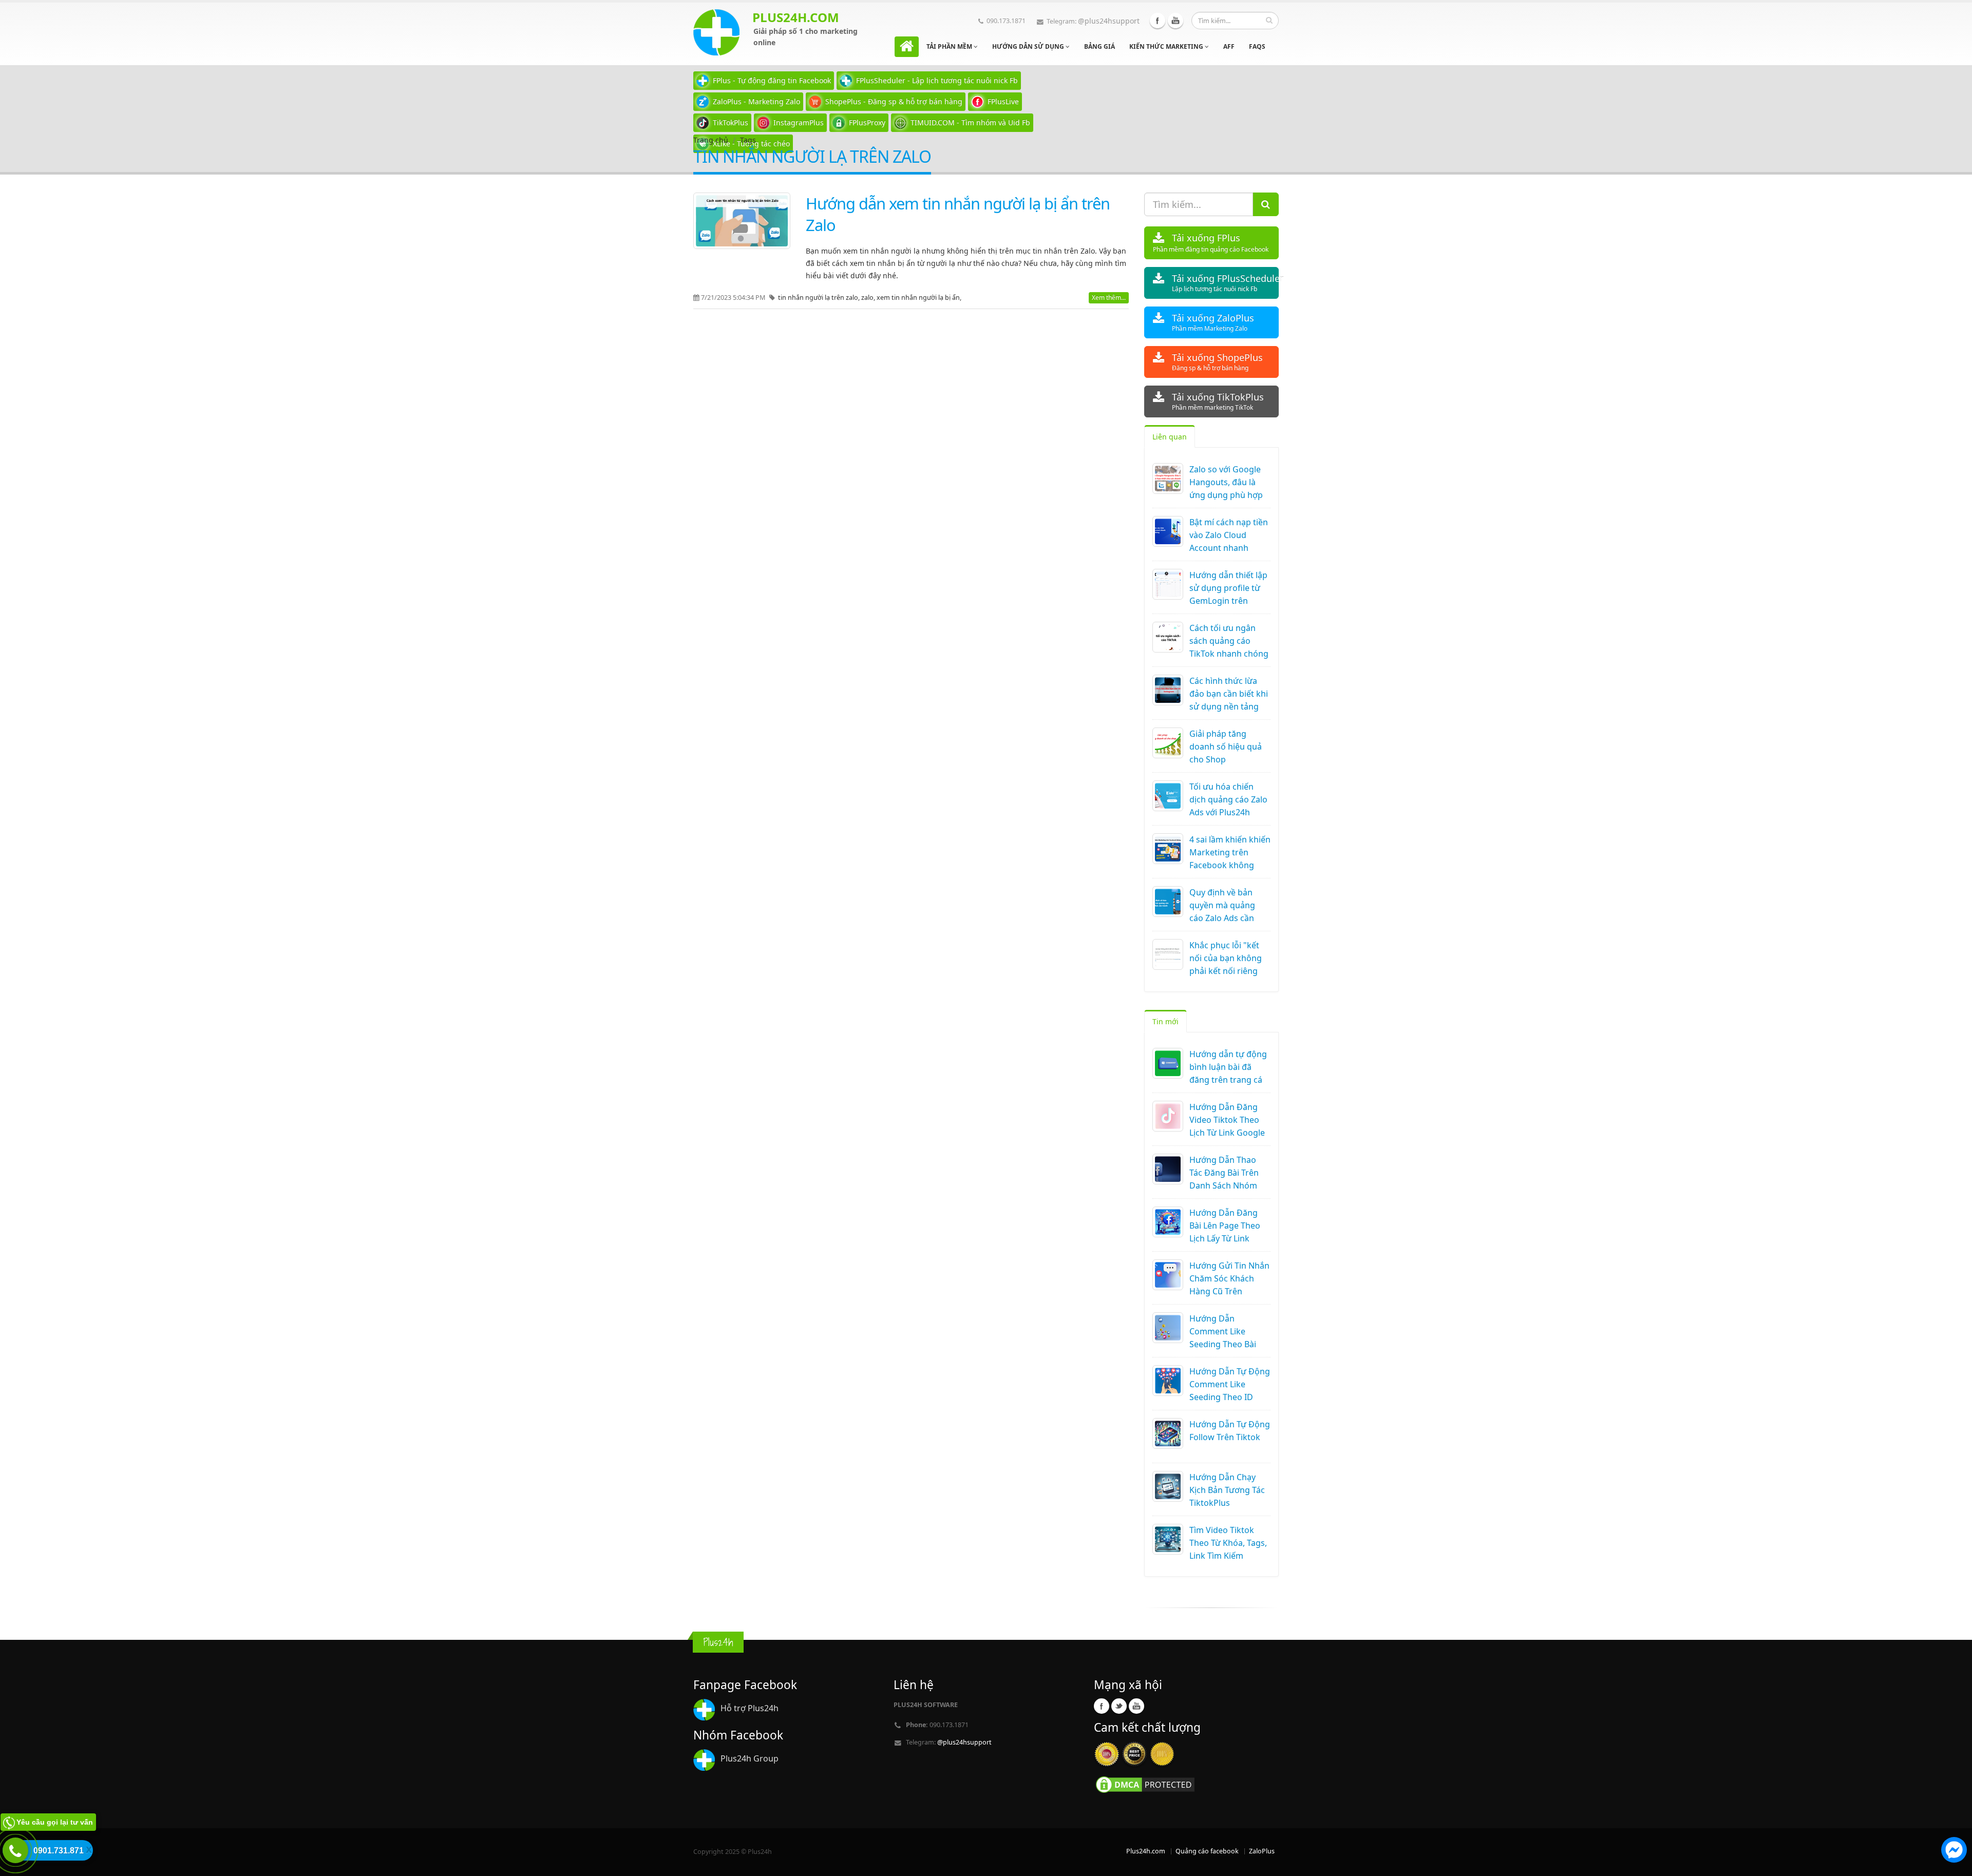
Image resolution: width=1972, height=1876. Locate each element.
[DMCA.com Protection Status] (1145, 1784)
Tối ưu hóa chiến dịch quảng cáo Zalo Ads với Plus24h (1228, 799)
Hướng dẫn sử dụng (1029, 46)
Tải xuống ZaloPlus (1213, 322)
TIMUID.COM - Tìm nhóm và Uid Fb (970, 122)
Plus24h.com (1146, 1851)
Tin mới (1165, 1021)
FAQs (1257, 46)
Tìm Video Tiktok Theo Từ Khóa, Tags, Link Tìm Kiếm (1228, 1543)
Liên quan (1170, 437)
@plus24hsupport (1109, 21)
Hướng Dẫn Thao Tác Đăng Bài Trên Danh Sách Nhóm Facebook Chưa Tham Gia (1224, 1185)
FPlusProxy (867, 122)
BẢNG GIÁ (1099, 46)
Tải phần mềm (950, 46)
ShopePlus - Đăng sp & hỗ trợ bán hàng (894, 101)
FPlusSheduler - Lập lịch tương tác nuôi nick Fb (937, 80)
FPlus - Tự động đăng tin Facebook (772, 80)
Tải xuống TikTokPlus (1218, 401)
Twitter (1119, 1706)
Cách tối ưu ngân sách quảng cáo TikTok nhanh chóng (1229, 641)
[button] (1954, 1851)
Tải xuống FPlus (1211, 243)
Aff (1229, 46)
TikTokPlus (731, 122)
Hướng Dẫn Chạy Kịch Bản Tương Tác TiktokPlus (1227, 1490)
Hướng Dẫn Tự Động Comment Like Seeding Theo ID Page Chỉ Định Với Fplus (1230, 1397)
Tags (748, 140)
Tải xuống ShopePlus (1217, 362)
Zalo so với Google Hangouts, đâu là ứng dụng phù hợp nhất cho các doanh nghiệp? (1228, 495)
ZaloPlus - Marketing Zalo (756, 101)
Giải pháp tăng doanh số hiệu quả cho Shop (1226, 746)
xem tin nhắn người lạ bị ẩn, (919, 298)
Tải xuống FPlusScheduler (1226, 283)
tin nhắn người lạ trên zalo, (820, 298)
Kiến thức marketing (1167, 46)
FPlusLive (1003, 101)
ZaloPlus (1262, 1851)
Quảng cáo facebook (1207, 1851)
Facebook (1158, 21)
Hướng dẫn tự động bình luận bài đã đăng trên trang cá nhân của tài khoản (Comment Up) (1228, 1080)
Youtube (1175, 21)
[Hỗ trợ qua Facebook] (1954, 1851)
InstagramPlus (799, 122)
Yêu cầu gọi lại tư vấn (55, 1822)
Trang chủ (711, 140)
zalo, (869, 298)
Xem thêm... (1109, 298)
